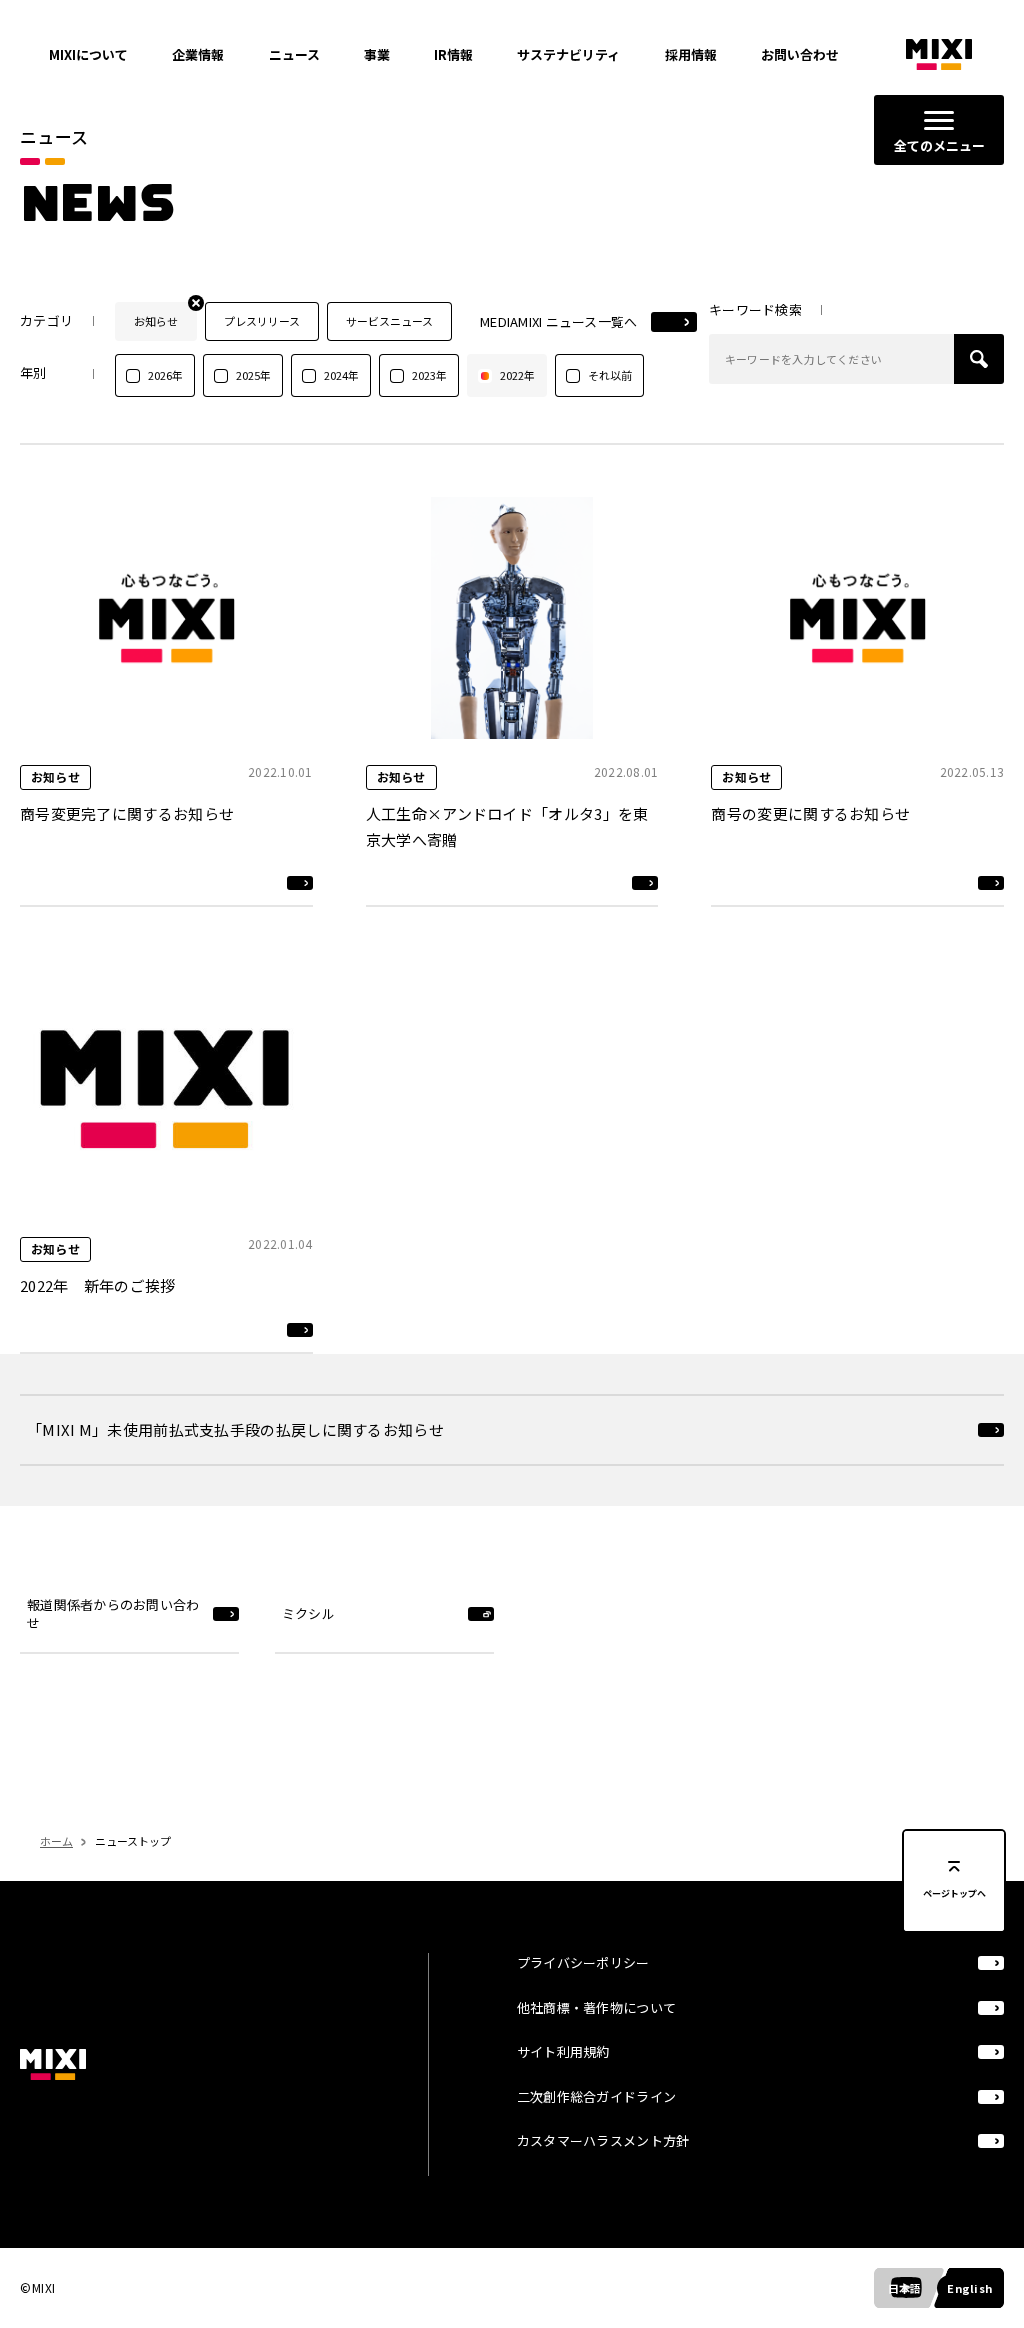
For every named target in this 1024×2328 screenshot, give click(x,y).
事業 (377, 54)
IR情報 (453, 54)
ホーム (56, 1841)
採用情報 (691, 54)
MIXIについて (88, 54)
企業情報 (198, 54)
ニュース (294, 54)
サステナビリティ (568, 54)
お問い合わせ (800, 54)
